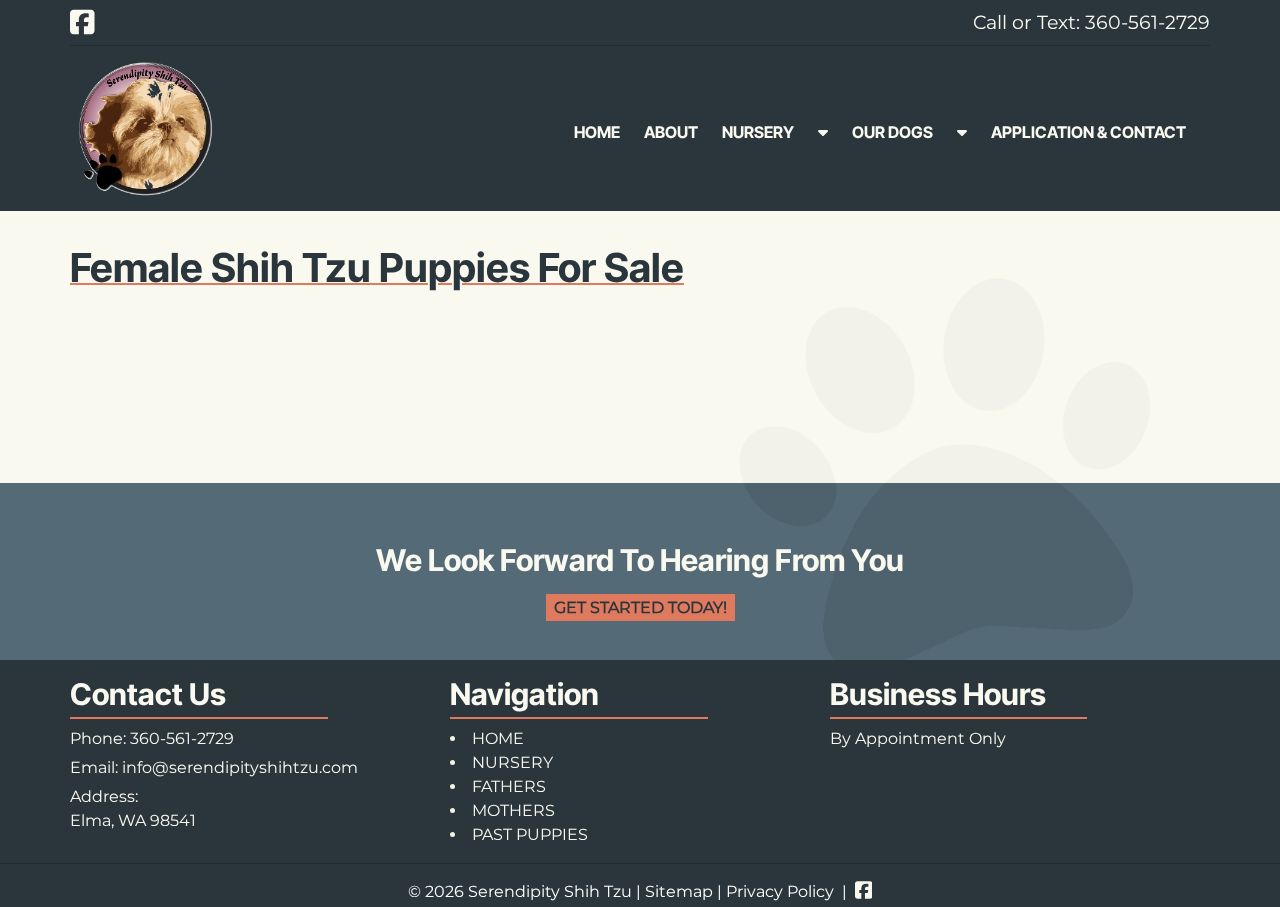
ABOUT (671, 132)
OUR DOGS (892, 132)
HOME (597, 132)
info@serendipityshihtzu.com (240, 767)
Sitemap (679, 891)
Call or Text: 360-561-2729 (1091, 22)
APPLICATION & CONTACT (1088, 132)
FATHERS (509, 786)
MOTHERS (513, 810)
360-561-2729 (182, 738)
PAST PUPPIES (530, 834)
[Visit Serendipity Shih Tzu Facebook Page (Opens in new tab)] (82, 22)
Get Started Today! (640, 607)
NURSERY (758, 132)
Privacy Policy (780, 891)
